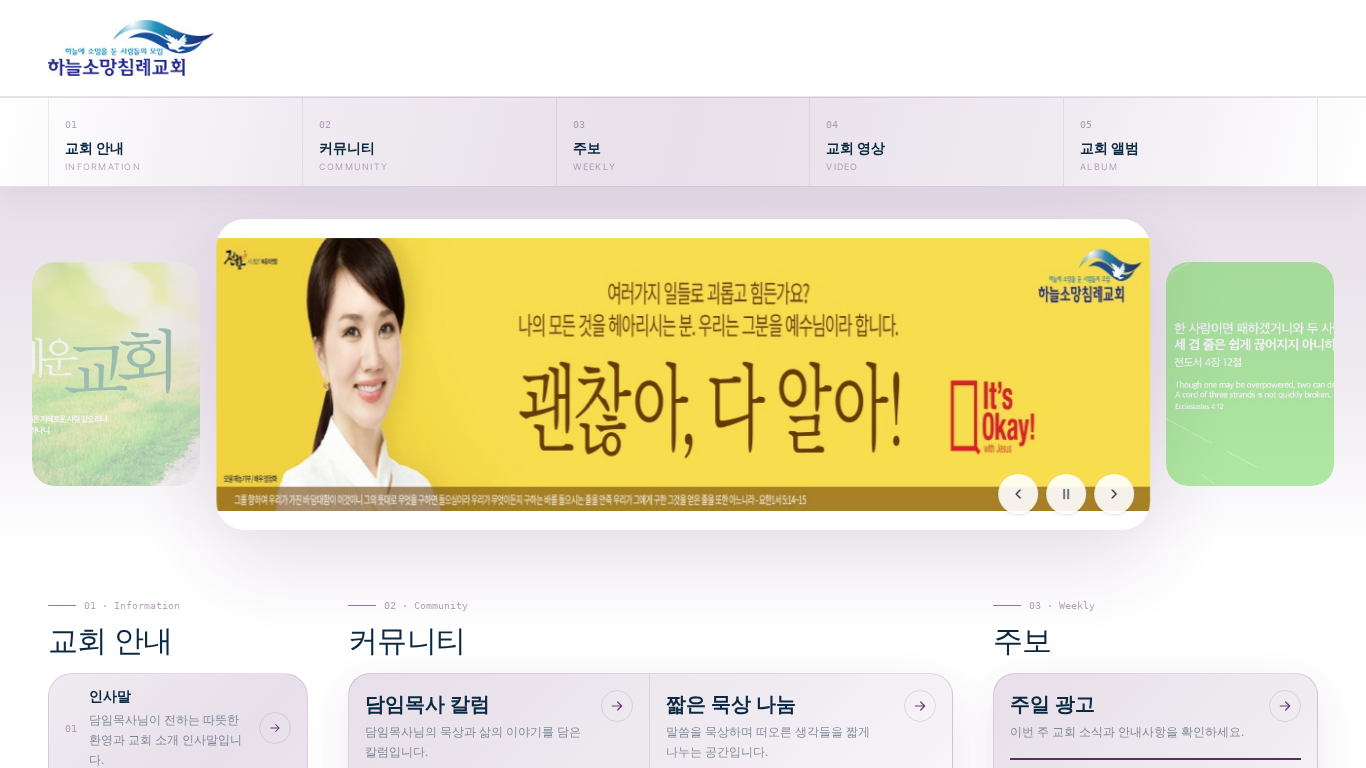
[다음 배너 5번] (1250, 374)
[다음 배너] (1114, 494)
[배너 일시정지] (1066, 494)
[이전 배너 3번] (116, 374)
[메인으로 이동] (176, 48)
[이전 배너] (1018, 494)
